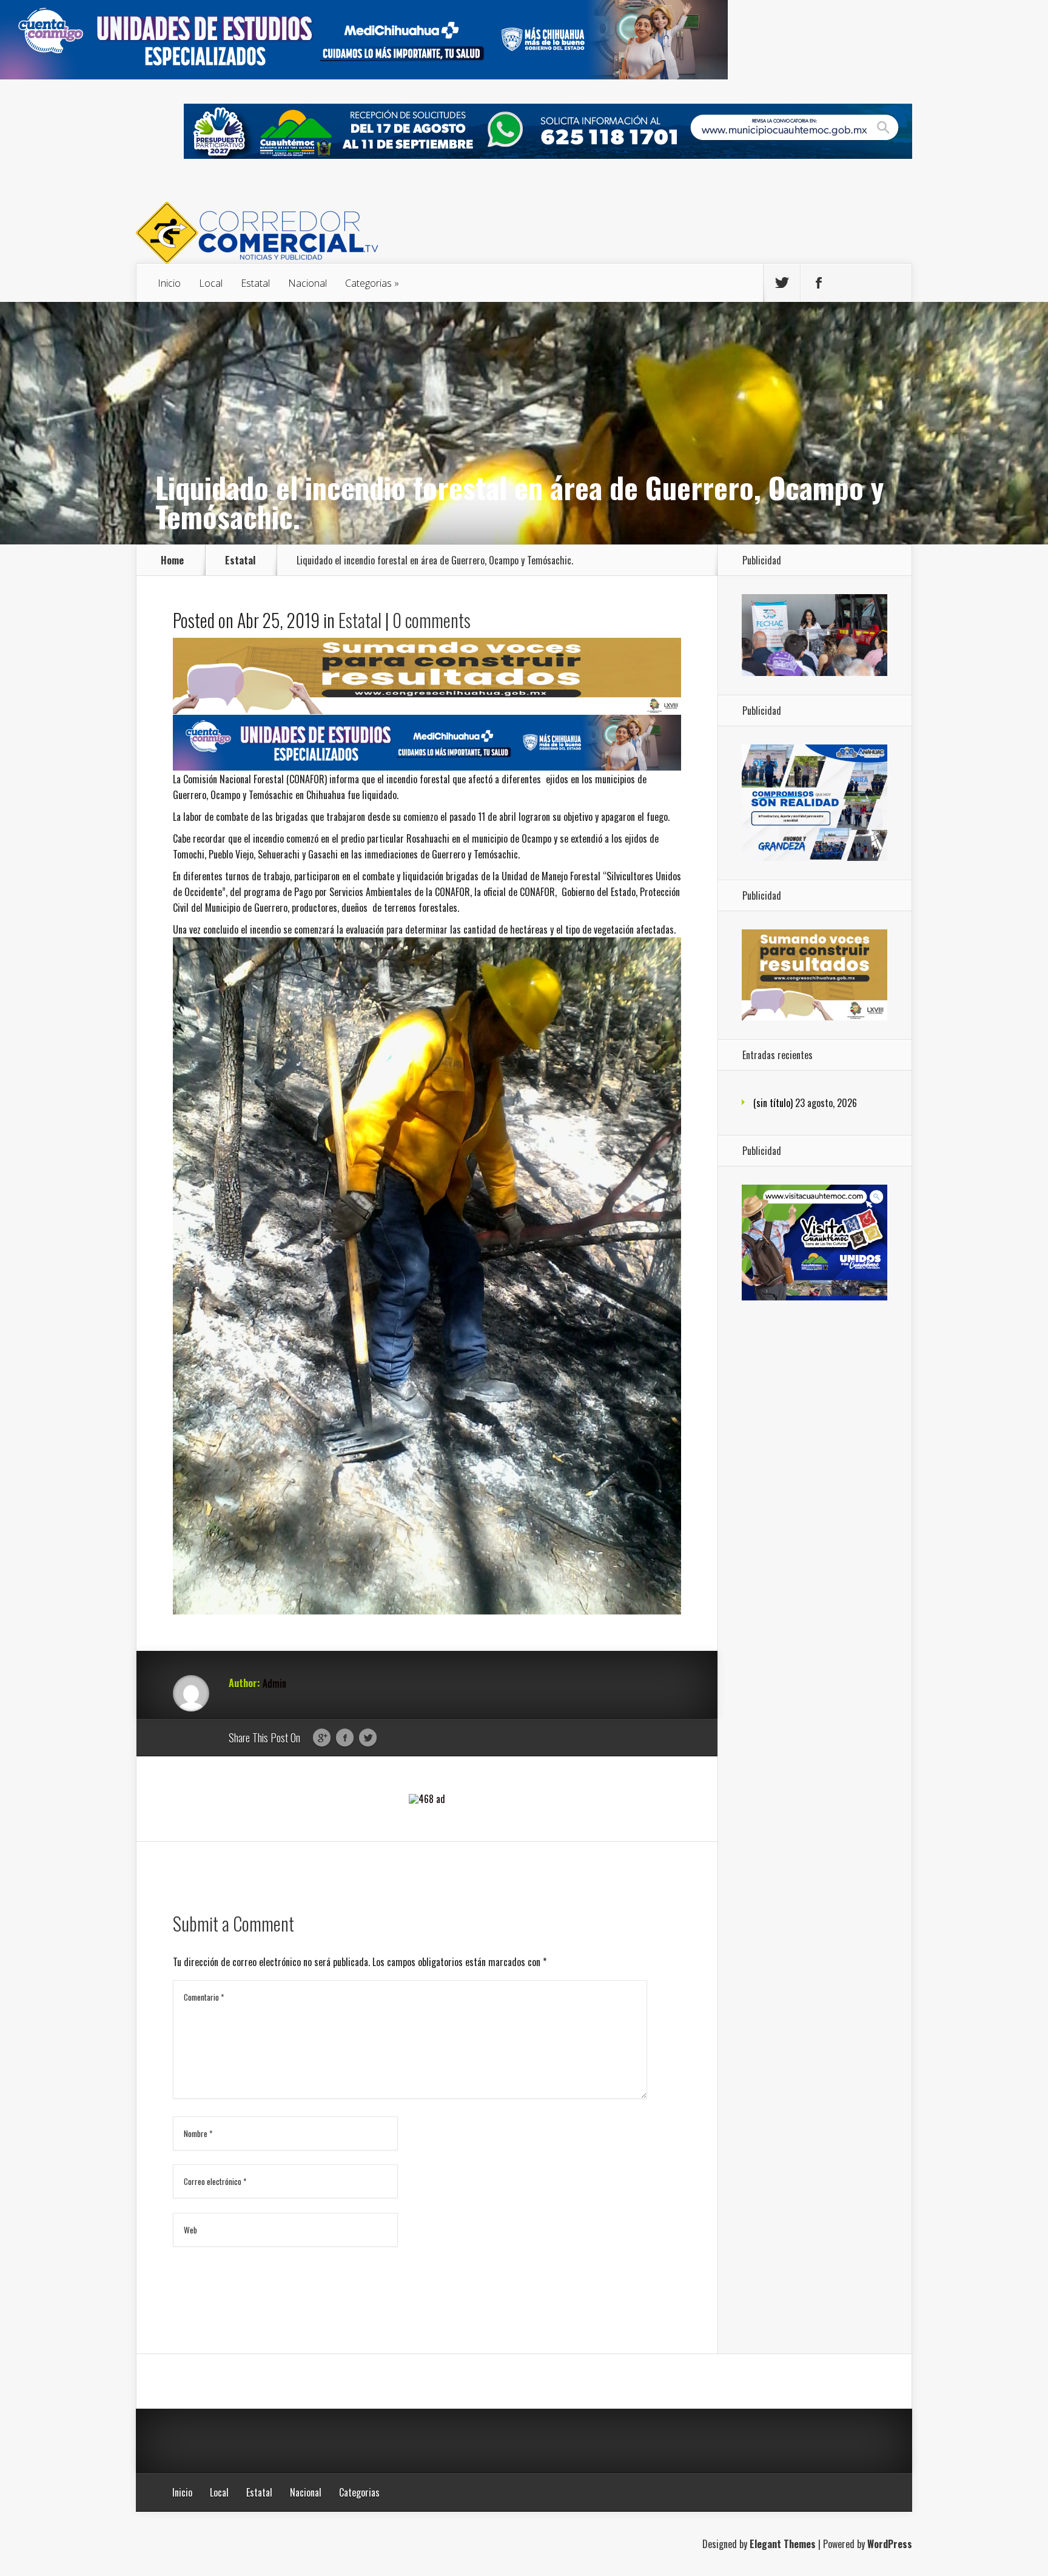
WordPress (890, 2544)
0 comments (432, 620)
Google (322, 1738)
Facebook (345, 1738)
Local (211, 283)
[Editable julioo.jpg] (427, 710)
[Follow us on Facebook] (819, 283)
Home (172, 560)
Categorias (368, 283)
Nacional (307, 283)
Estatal (255, 283)
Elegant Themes (783, 2544)
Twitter (368, 1738)
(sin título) (773, 1103)
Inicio (169, 283)
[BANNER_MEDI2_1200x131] (364, 75)
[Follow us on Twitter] (782, 283)
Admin (274, 1683)
